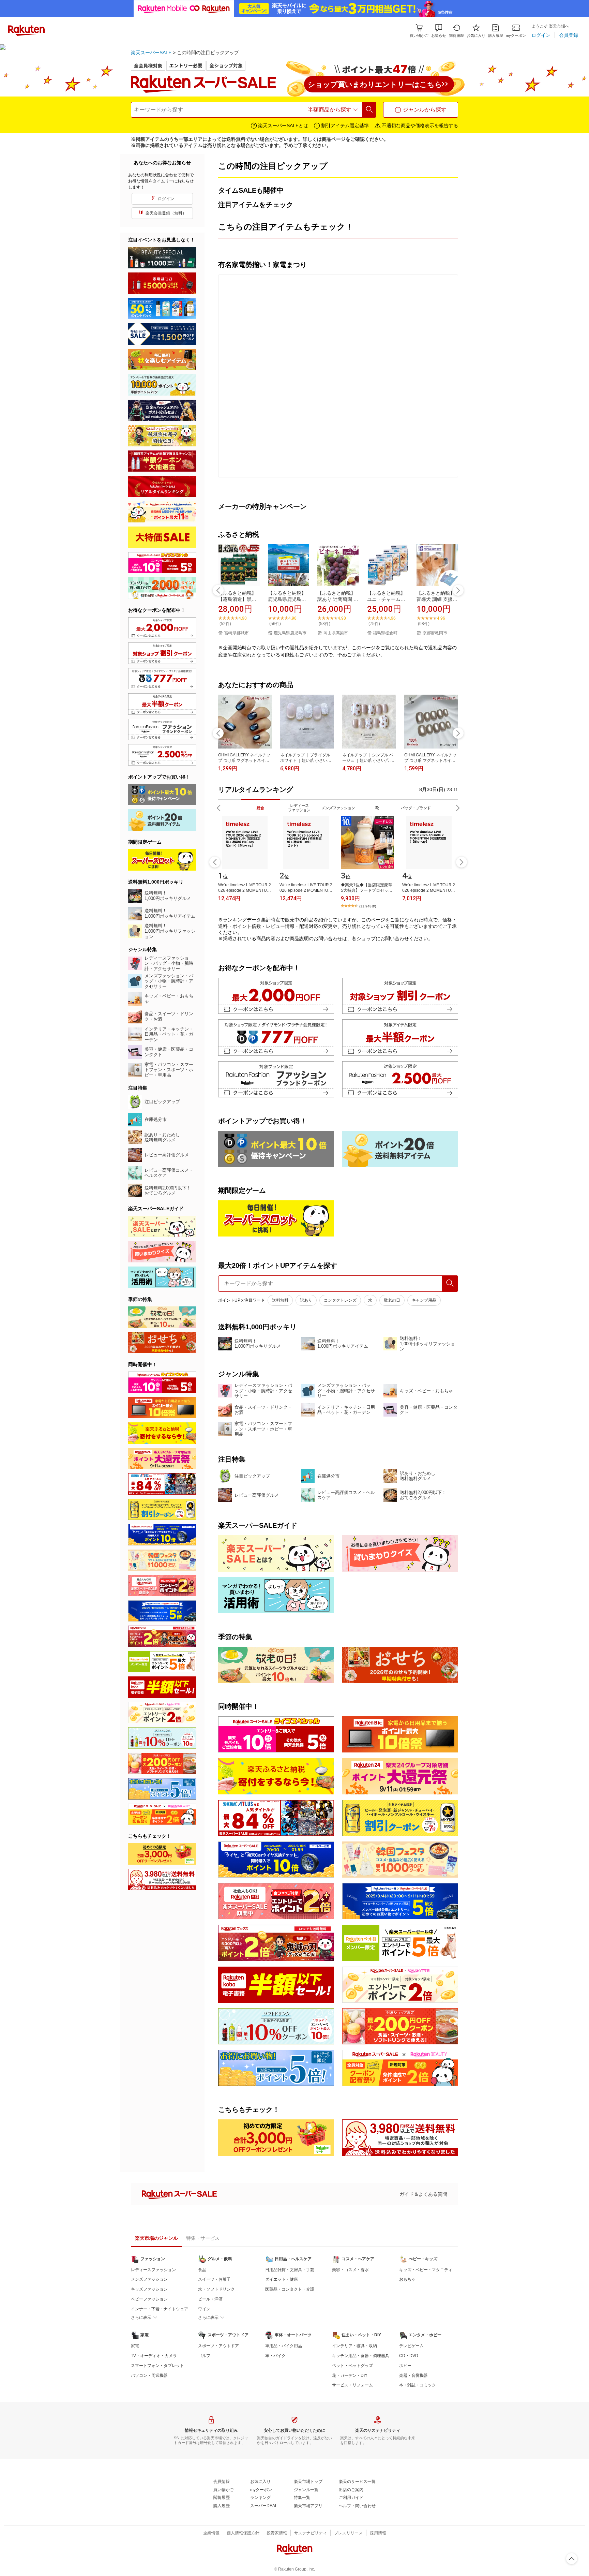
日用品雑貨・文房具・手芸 (290, 2270)
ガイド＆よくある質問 (423, 2194)
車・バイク (275, 2356)
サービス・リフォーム (352, 2385)
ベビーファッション (149, 2299)
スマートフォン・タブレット (157, 2366)
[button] (439, 31)
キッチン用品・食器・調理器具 (361, 2356)
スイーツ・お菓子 (214, 2279)
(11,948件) (368, 906)
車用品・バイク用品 (284, 2346)
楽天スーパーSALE (151, 53)
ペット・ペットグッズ (352, 2366)
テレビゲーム (411, 2346)
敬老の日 (392, 1300)
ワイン (204, 2309)
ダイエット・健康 (282, 2279)
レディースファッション (153, 2270)
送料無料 (280, 1300)
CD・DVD (409, 2356)
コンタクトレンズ (340, 1300)
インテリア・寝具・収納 (354, 2346)
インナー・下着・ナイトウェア (160, 2309)
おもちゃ (407, 2279)
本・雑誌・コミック (418, 2385)
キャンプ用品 (424, 1300)
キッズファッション (149, 2289)
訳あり (306, 1300)
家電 (135, 2346)
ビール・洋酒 (210, 2299)
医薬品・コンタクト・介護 (290, 2289)
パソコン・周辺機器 (149, 2375)
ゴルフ (204, 2356)
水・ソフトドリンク (216, 2289)
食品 (202, 2270)
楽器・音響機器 (413, 2375)
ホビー (405, 2366)
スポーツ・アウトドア (218, 2346)
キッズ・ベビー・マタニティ (426, 2270)
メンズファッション (149, 2279)
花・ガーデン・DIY (350, 2375)
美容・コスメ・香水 (350, 2270)
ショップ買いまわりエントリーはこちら (375, 84)
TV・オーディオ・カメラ (154, 2356)
